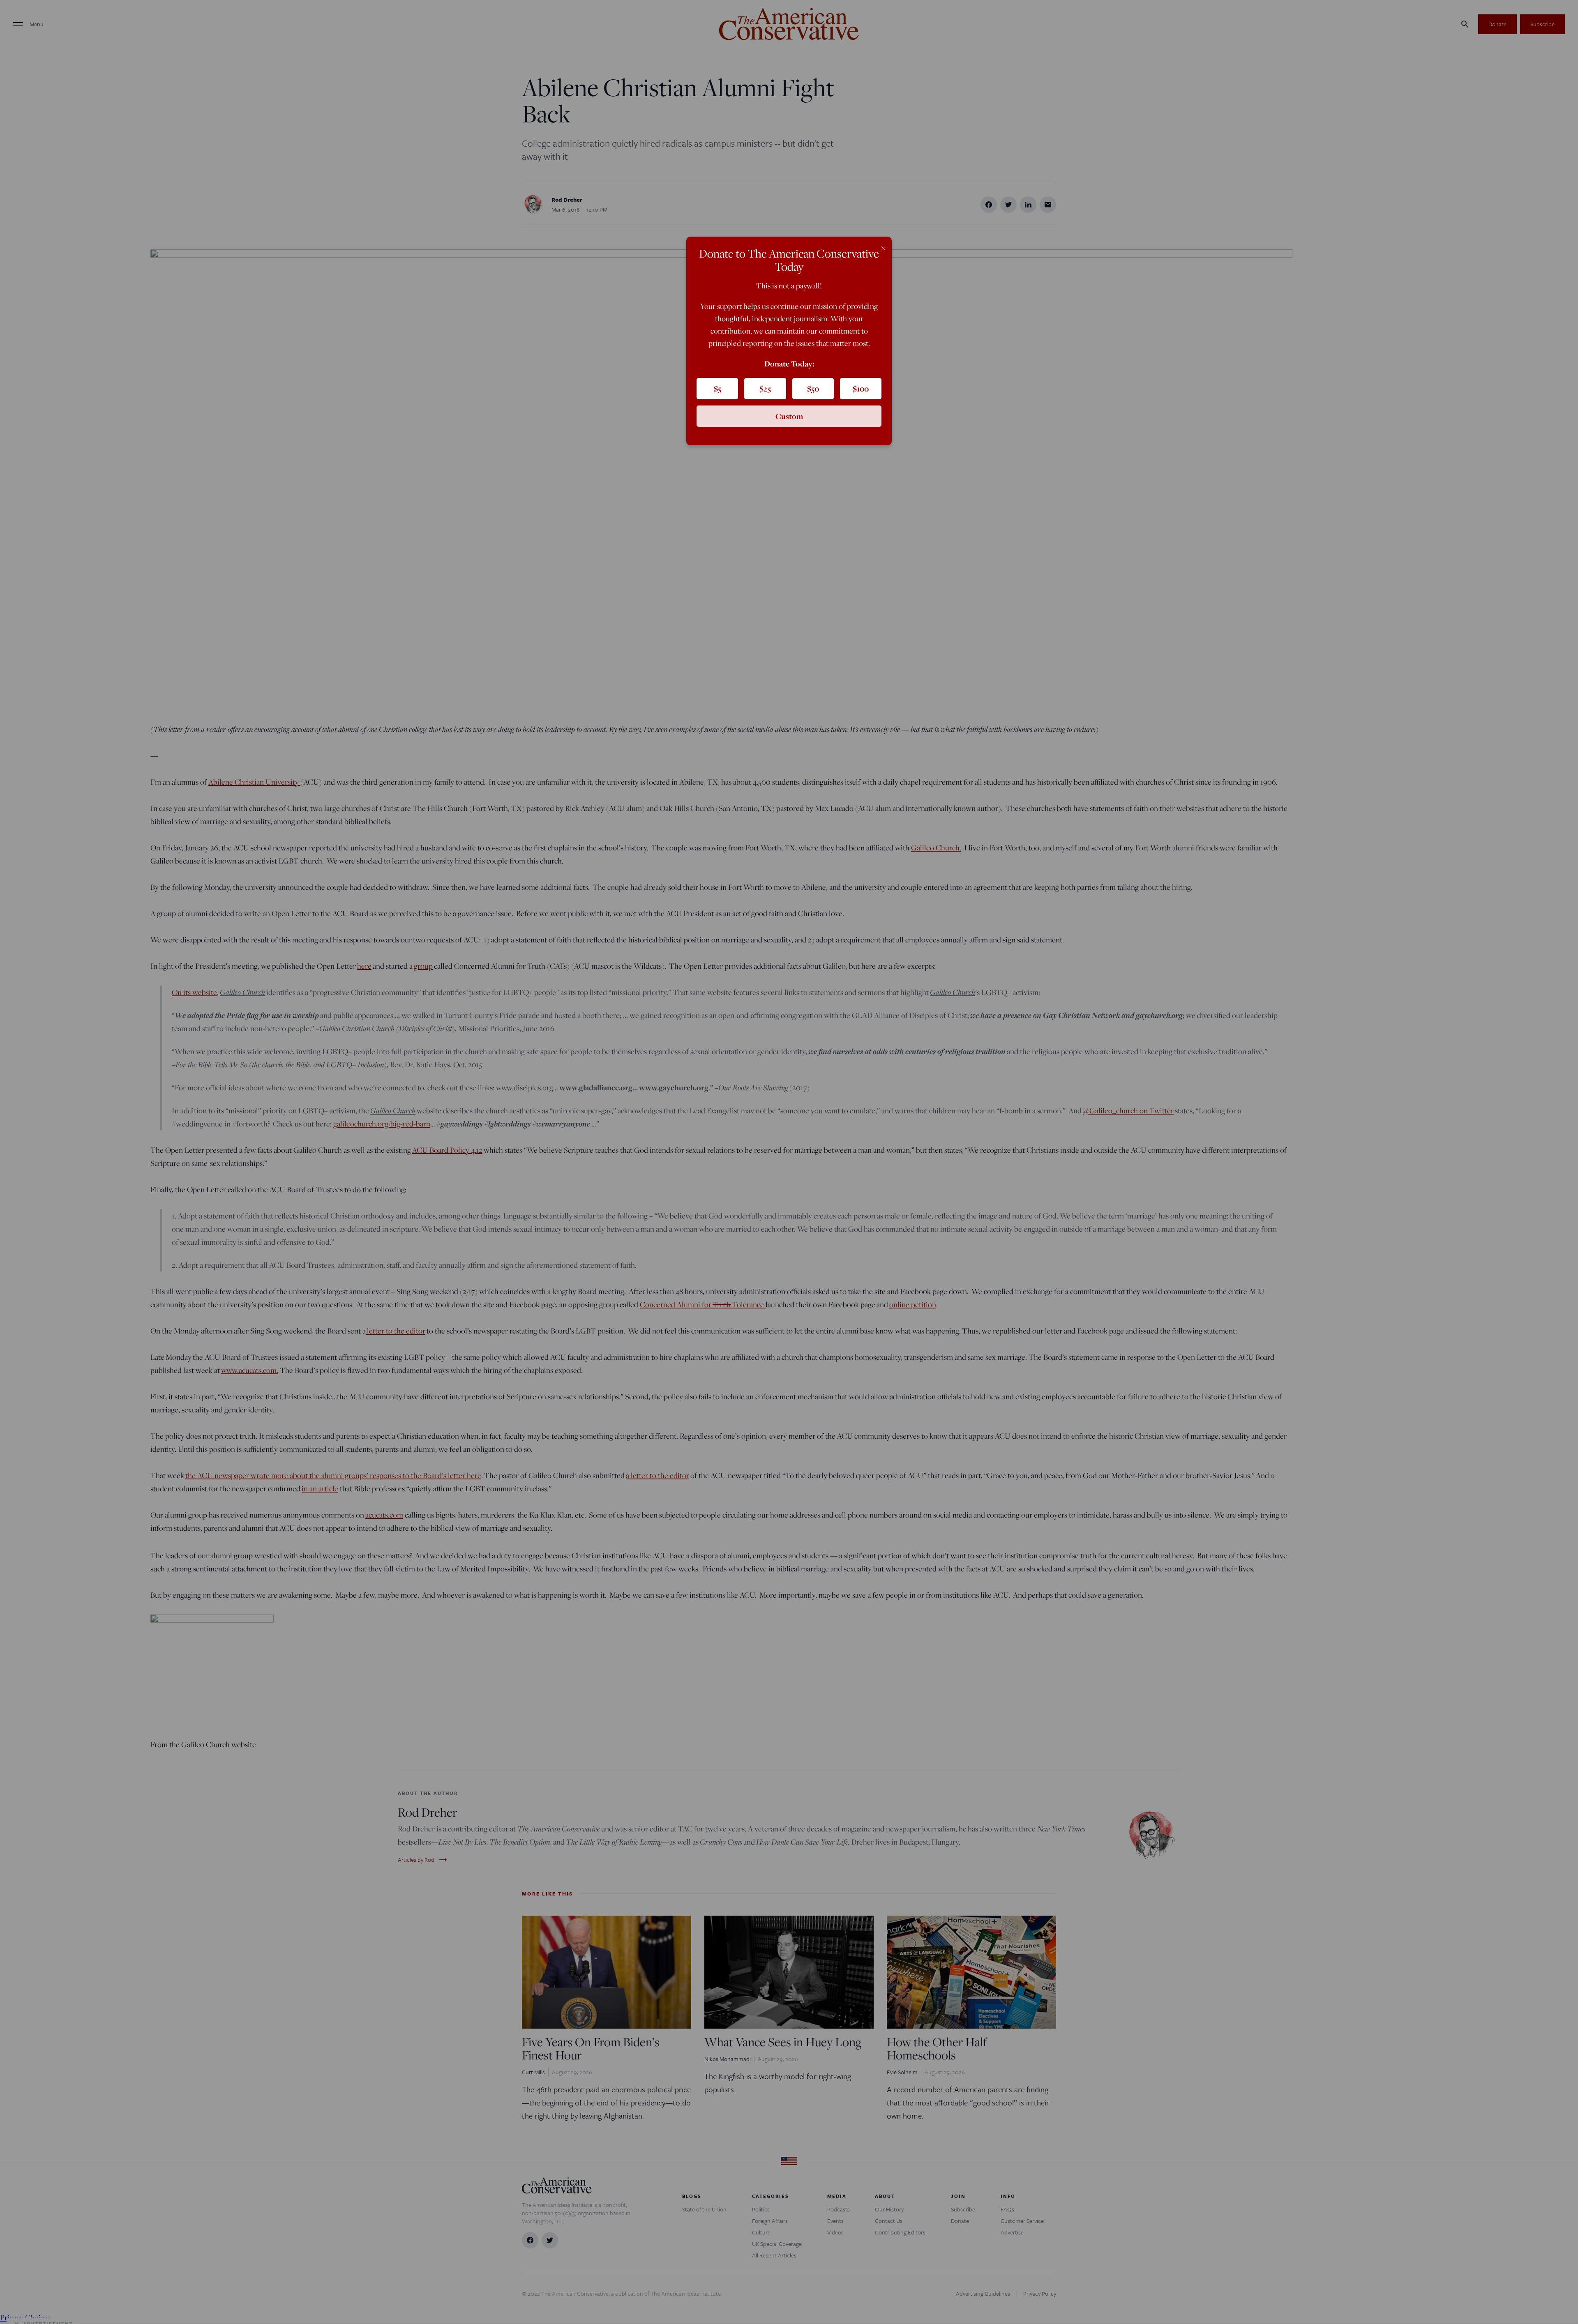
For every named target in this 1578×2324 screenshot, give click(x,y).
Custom (789, 416)
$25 (765, 389)
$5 (717, 389)
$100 (861, 389)
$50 (813, 389)
